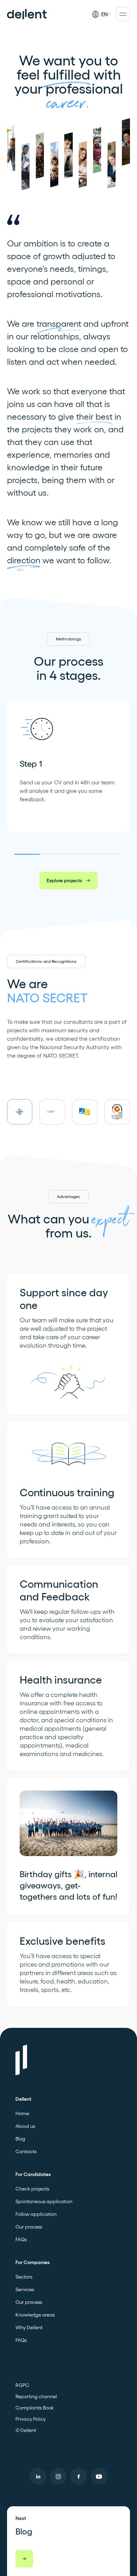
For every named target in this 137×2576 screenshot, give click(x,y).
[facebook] (79, 2476)
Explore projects (64, 880)
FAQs (21, 2239)
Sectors (24, 2277)
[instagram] (58, 2476)
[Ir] (24, 2559)
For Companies (32, 2262)
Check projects (32, 2189)
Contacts (26, 2151)
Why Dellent (29, 2327)
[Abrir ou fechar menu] (123, 14)
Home (22, 2113)
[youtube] (99, 2476)
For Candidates (33, 2174)
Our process (29, 2227)
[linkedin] (38, 2476)
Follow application (36, 2214)
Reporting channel (36, 2396)
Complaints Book (35, 2408)
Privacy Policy (31, 2419)
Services (25, 2289)
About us (25, 2126)
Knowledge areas (35, 2315)
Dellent (23, 2099)
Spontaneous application (44, 2201)
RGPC (22, 2385)
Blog (20, 2139)
